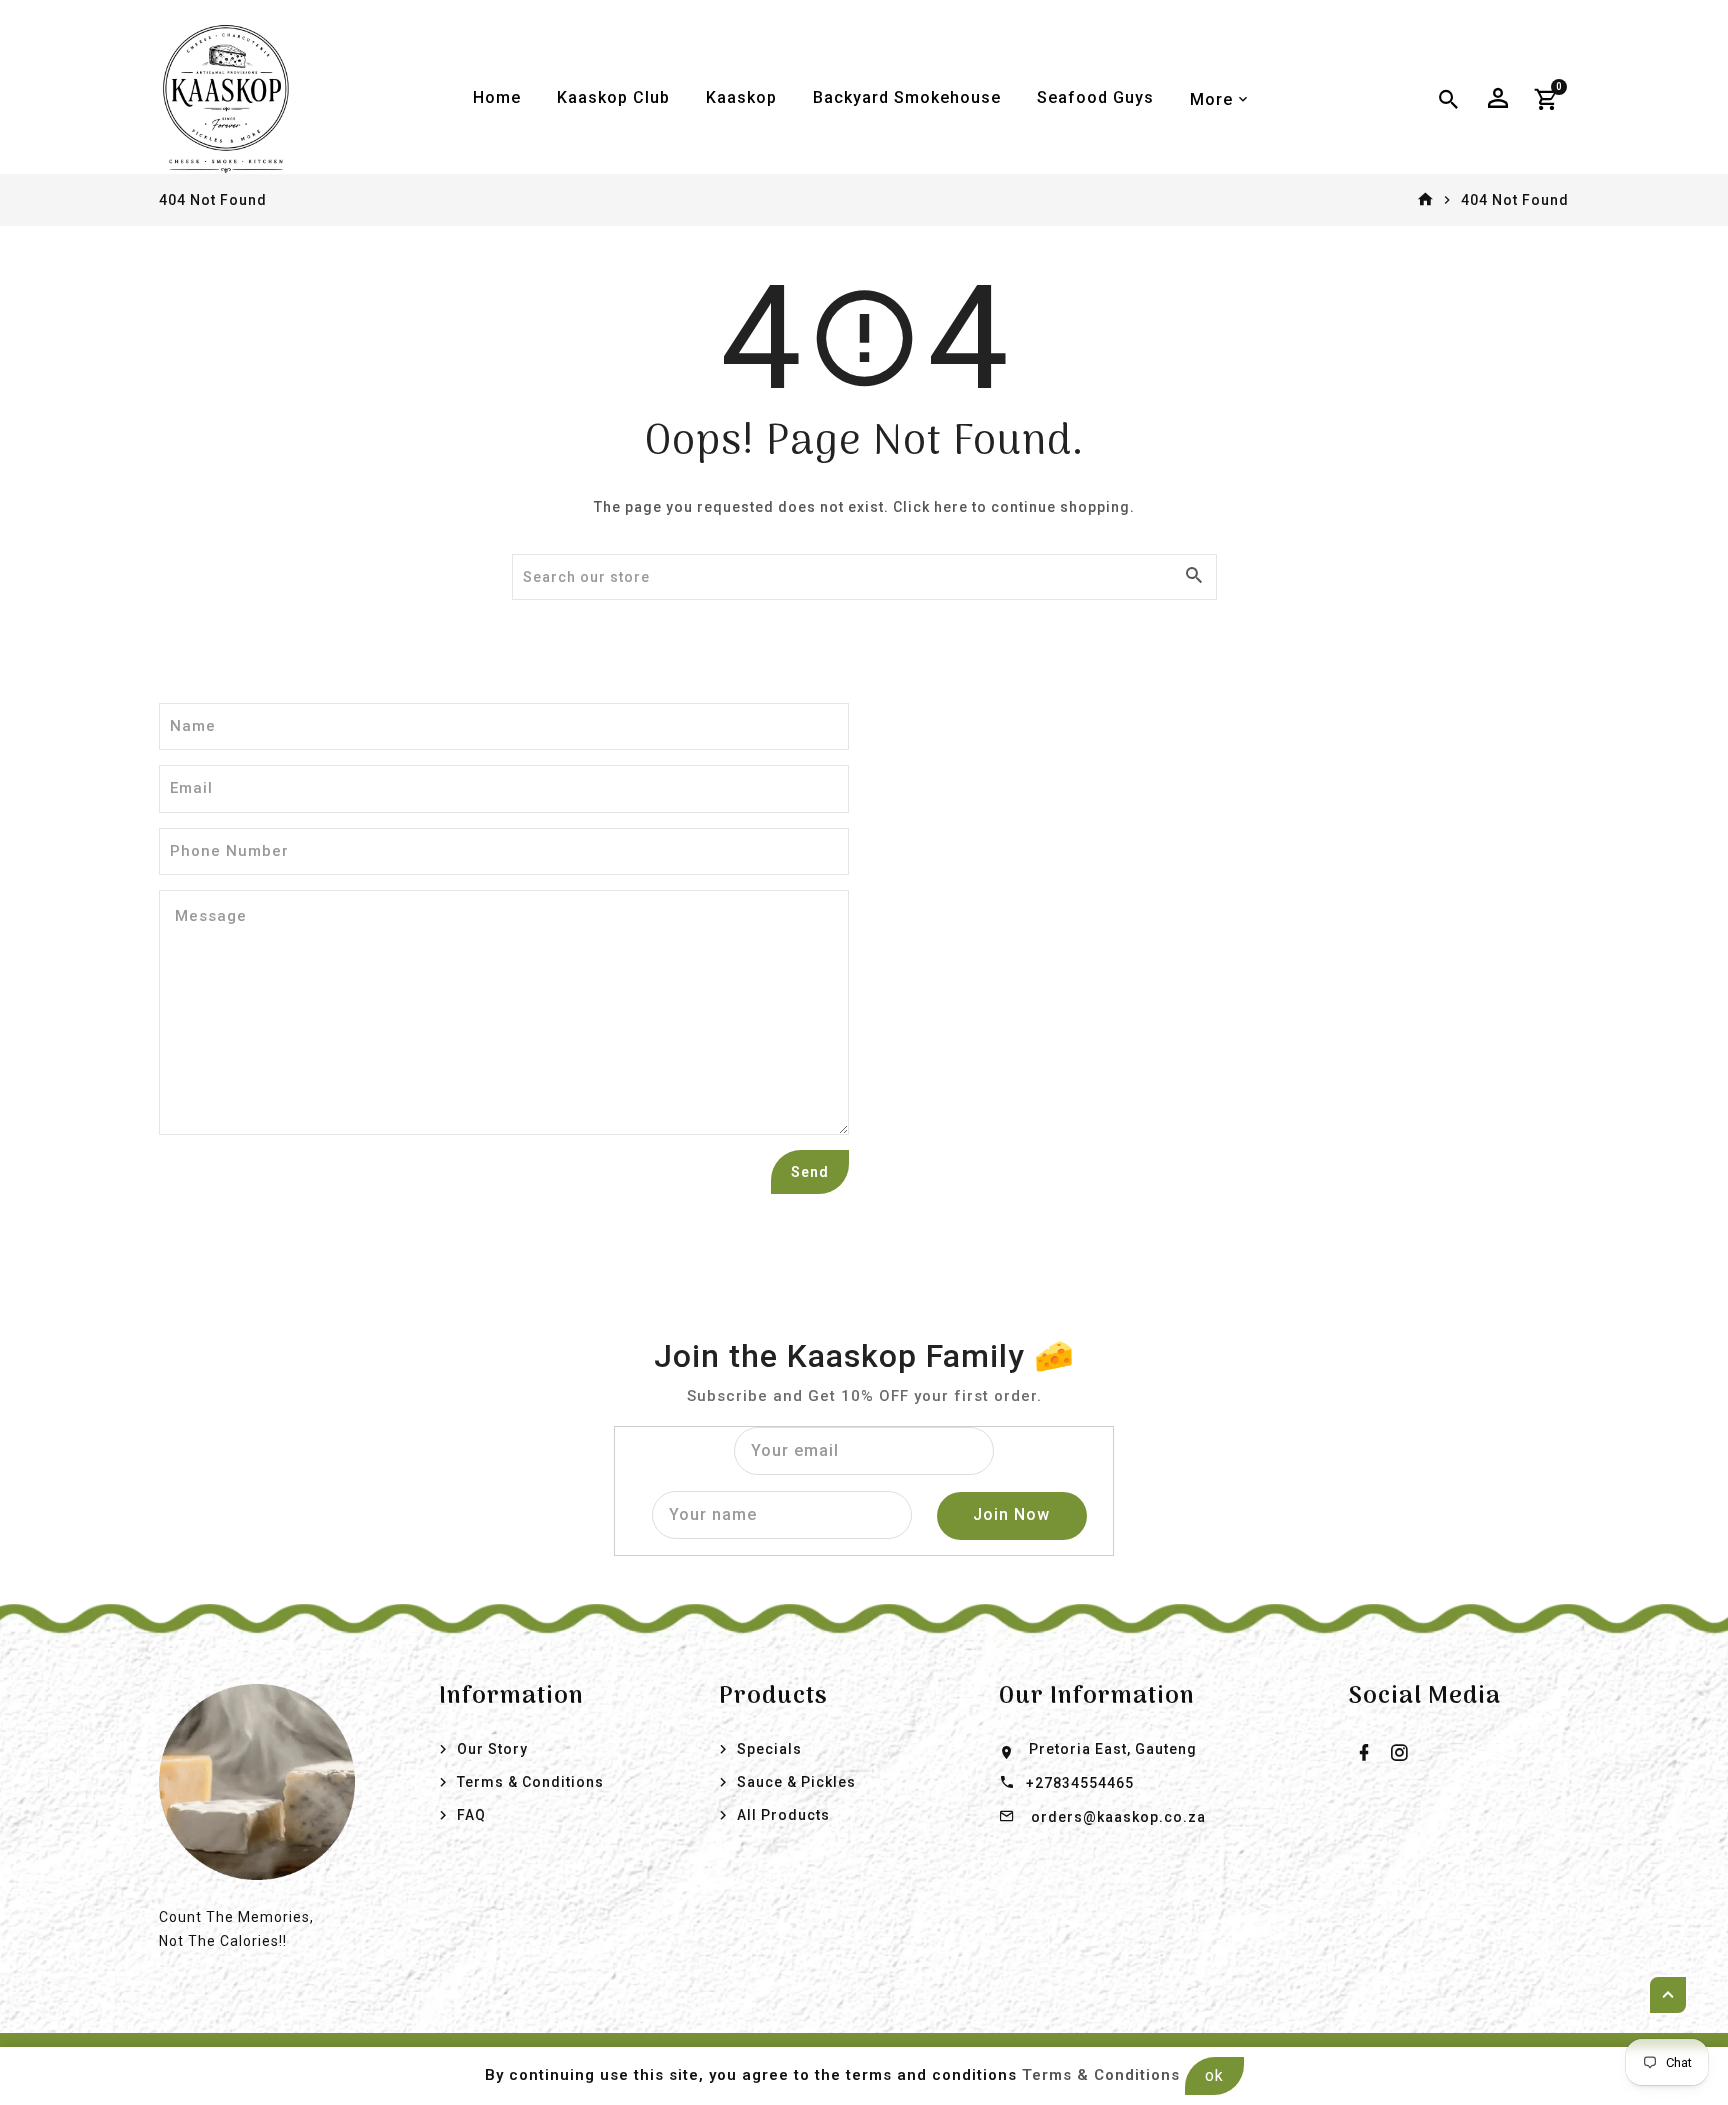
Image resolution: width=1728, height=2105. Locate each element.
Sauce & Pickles (796, 1782)
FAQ (471, 1815)
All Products (783, 1815)
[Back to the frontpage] (1425, 200)
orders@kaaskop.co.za (1118, 1817)
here (951, 507)
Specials (769, 1749)
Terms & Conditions (530, 1782)
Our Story (492, 1749)
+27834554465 (1080, 1783)
